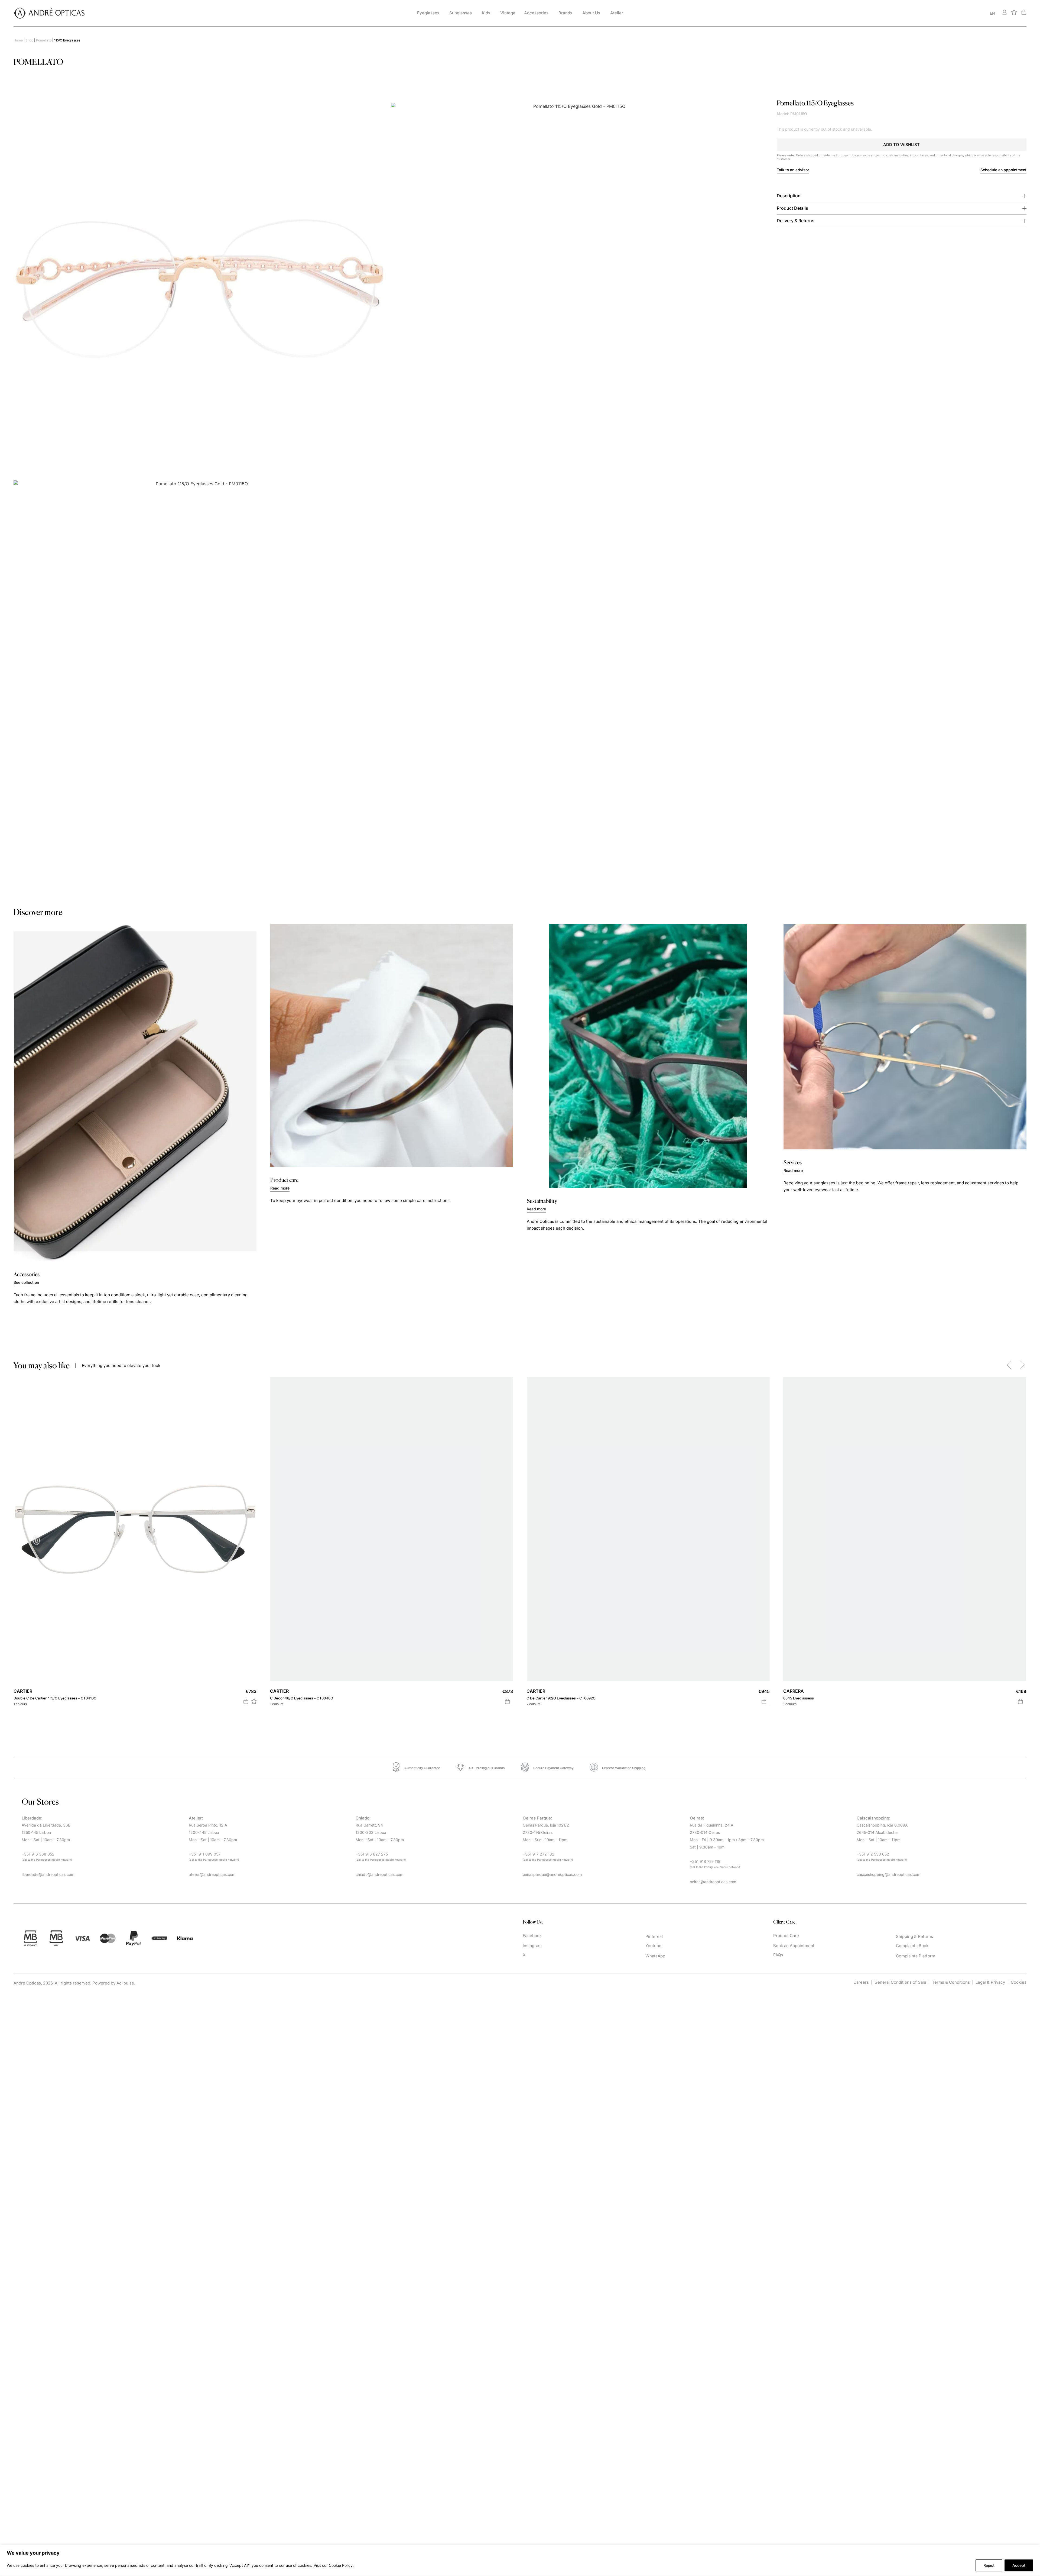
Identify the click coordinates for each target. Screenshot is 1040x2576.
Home (18, 40)
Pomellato (44, 40)
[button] (902, 145)
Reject (989, 2565)
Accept (1019, 2565)
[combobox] (938, 13)
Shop (29, 40)
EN (992, 13)
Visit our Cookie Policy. (334, 2565)
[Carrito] (1024, 12)
